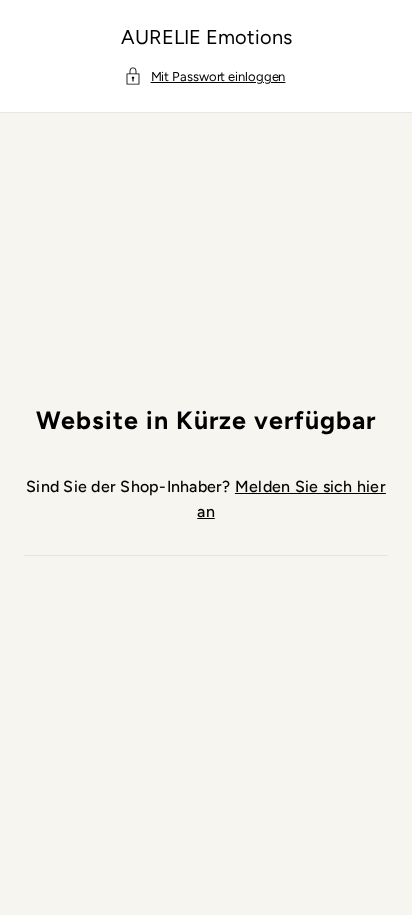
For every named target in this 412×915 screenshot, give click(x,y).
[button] (206, 77)
